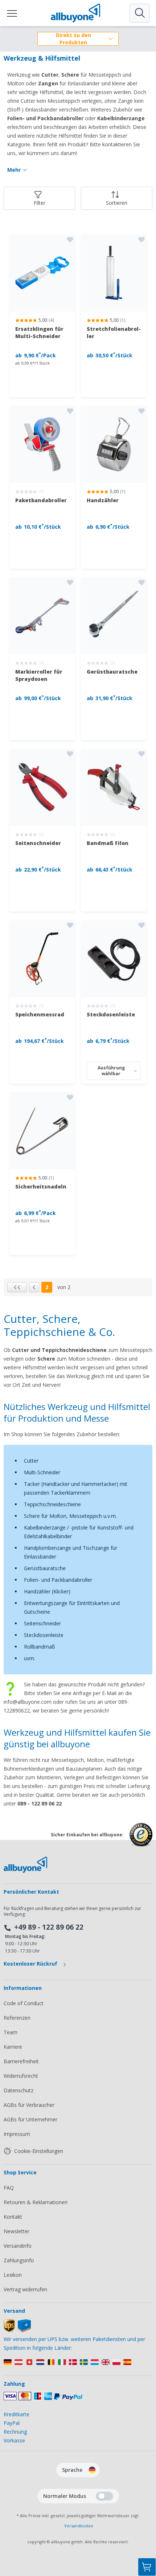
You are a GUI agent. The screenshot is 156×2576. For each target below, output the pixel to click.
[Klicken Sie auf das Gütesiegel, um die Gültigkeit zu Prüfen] (141, 1840)
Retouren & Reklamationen (36, 2202)
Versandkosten (79, 2526)
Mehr (14, 170)
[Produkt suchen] (139, 13)
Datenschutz (19, 2090)
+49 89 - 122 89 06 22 (49, 1927)
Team (11, 2032)
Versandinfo (18, 2246)
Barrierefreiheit (21, 2061)
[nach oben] (147, 2531)
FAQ (9, 2188)
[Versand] (17, 2330)
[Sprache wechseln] (92, 2470)
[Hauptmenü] (12, 13)
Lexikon (13, 2275)
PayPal (12, 2423)
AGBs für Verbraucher (29, 2105)
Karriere (13, 2047)
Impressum (17, 2134)
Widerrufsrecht (21, 2076)
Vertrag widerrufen (25, 2289)
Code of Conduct (24, 2003)
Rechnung (15, 2432)
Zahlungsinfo (19, 2260)
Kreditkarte (17, 2414)
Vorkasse (14, 2440)
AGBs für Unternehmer (30, 2119)
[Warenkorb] (147, 2567)
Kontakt (13, 2217)
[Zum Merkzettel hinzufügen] (70, 240)
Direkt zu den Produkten (73, 39)
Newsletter (17, 2231)
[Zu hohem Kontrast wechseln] (104, 2496)
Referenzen (17, 2018)
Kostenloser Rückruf (31, 1964)
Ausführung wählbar (111, 1071)
